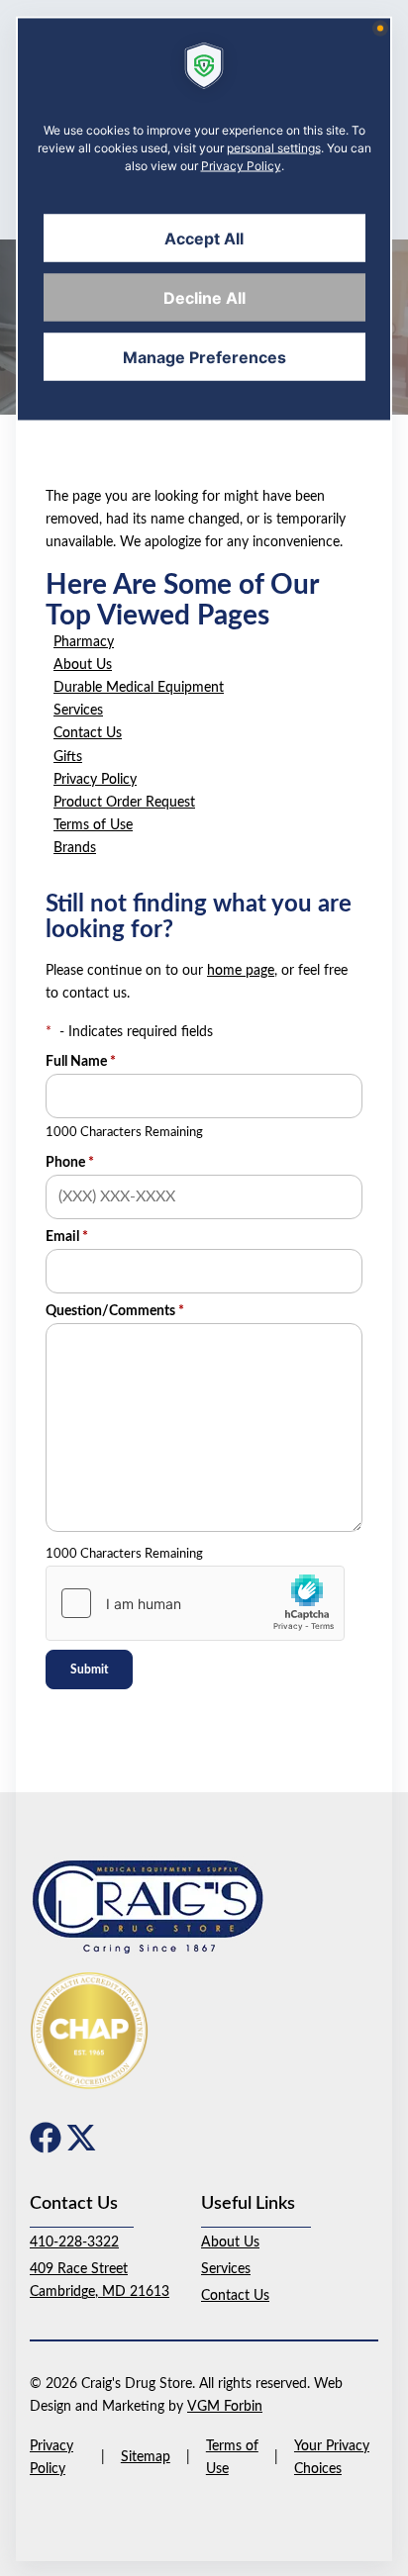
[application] (204, 1288)
